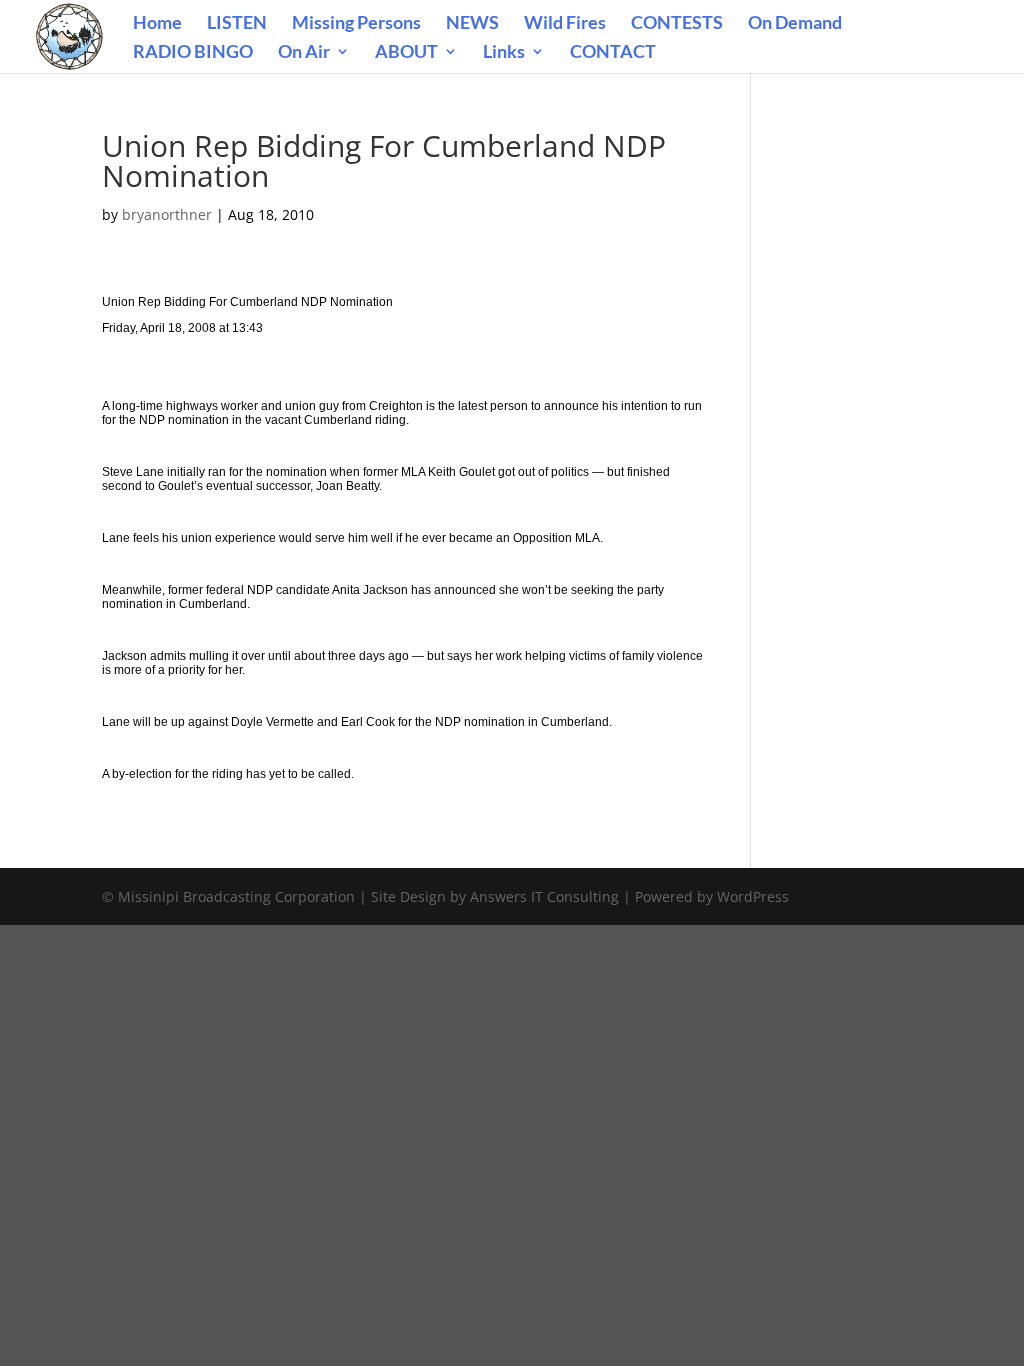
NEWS (472, 24)
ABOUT (406, 53)
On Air (304, 53)
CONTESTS (677, 24)
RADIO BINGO (193, 53)
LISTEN (237, 24)
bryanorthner (167, 214)
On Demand (795, 24)
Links (504, 53)
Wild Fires (565, 24)
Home (157, 24)
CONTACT (613, 53)
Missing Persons (356, 24)
